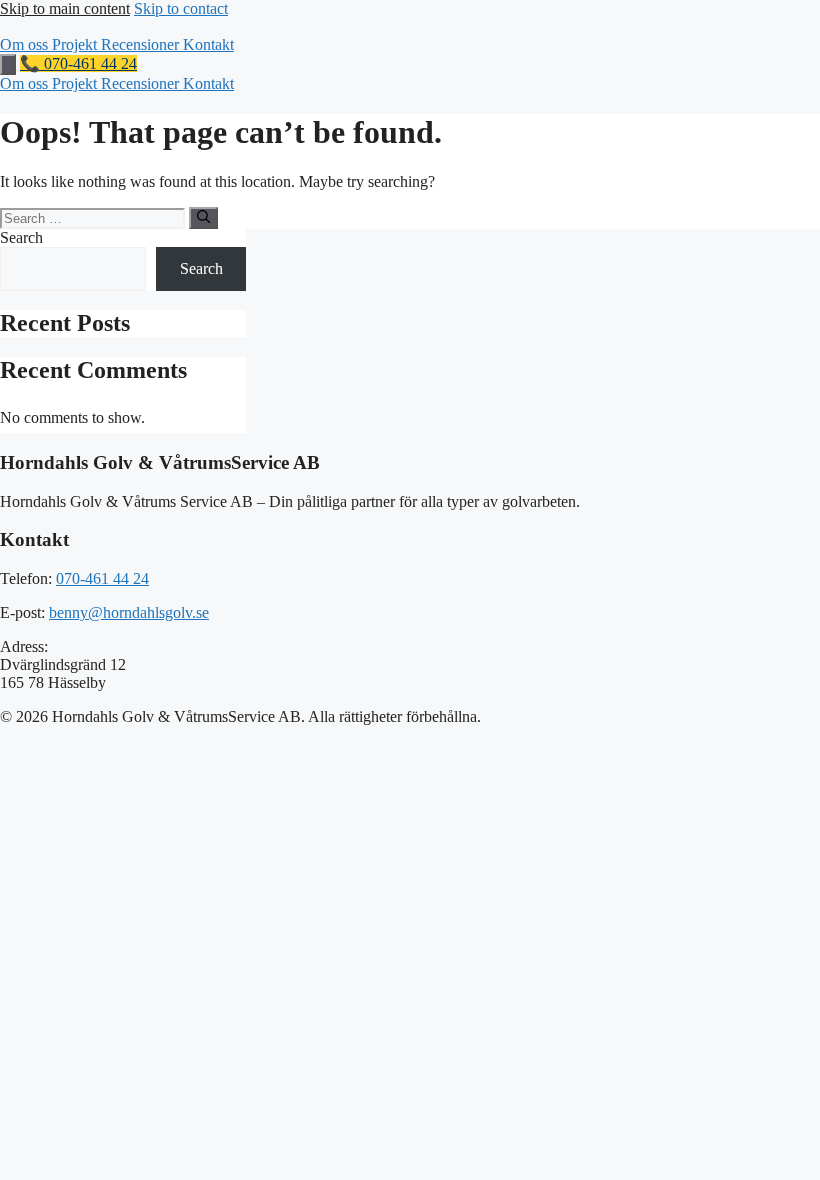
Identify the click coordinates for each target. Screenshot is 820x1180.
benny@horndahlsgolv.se (129, 612)
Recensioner (142, 44)
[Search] (203, 218)
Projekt (76, 44)
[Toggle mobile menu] (8, 64)
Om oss (26, 44)
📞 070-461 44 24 (78, 63)
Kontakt (208, 44)
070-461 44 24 (102, 578)
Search (21, 237)
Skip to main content (65, 8)
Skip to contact (181, 8)
